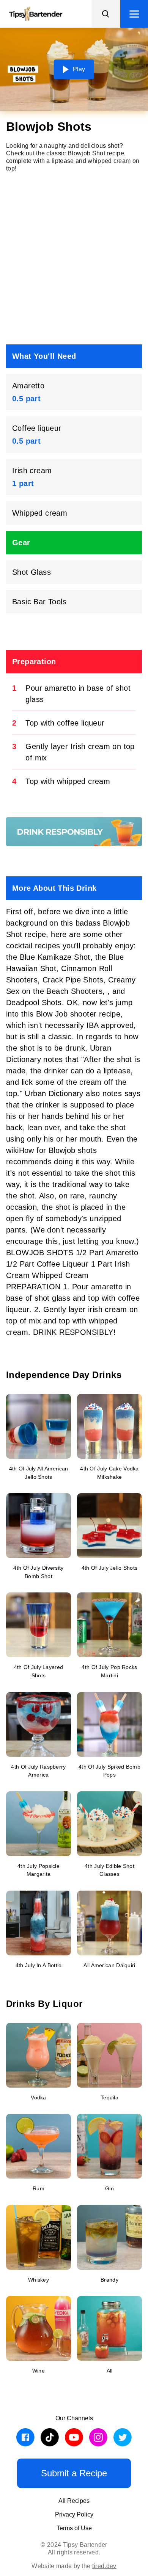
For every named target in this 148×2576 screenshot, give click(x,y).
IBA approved (110, 1025)
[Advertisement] (74, 258)
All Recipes (74, 2501)
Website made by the (74, 2566)
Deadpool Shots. (36, 1003)
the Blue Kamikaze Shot (48, 957)
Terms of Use (74, 2528)
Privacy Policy (74, 2514)
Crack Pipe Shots (73, 980)
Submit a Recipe (74, 2473)
